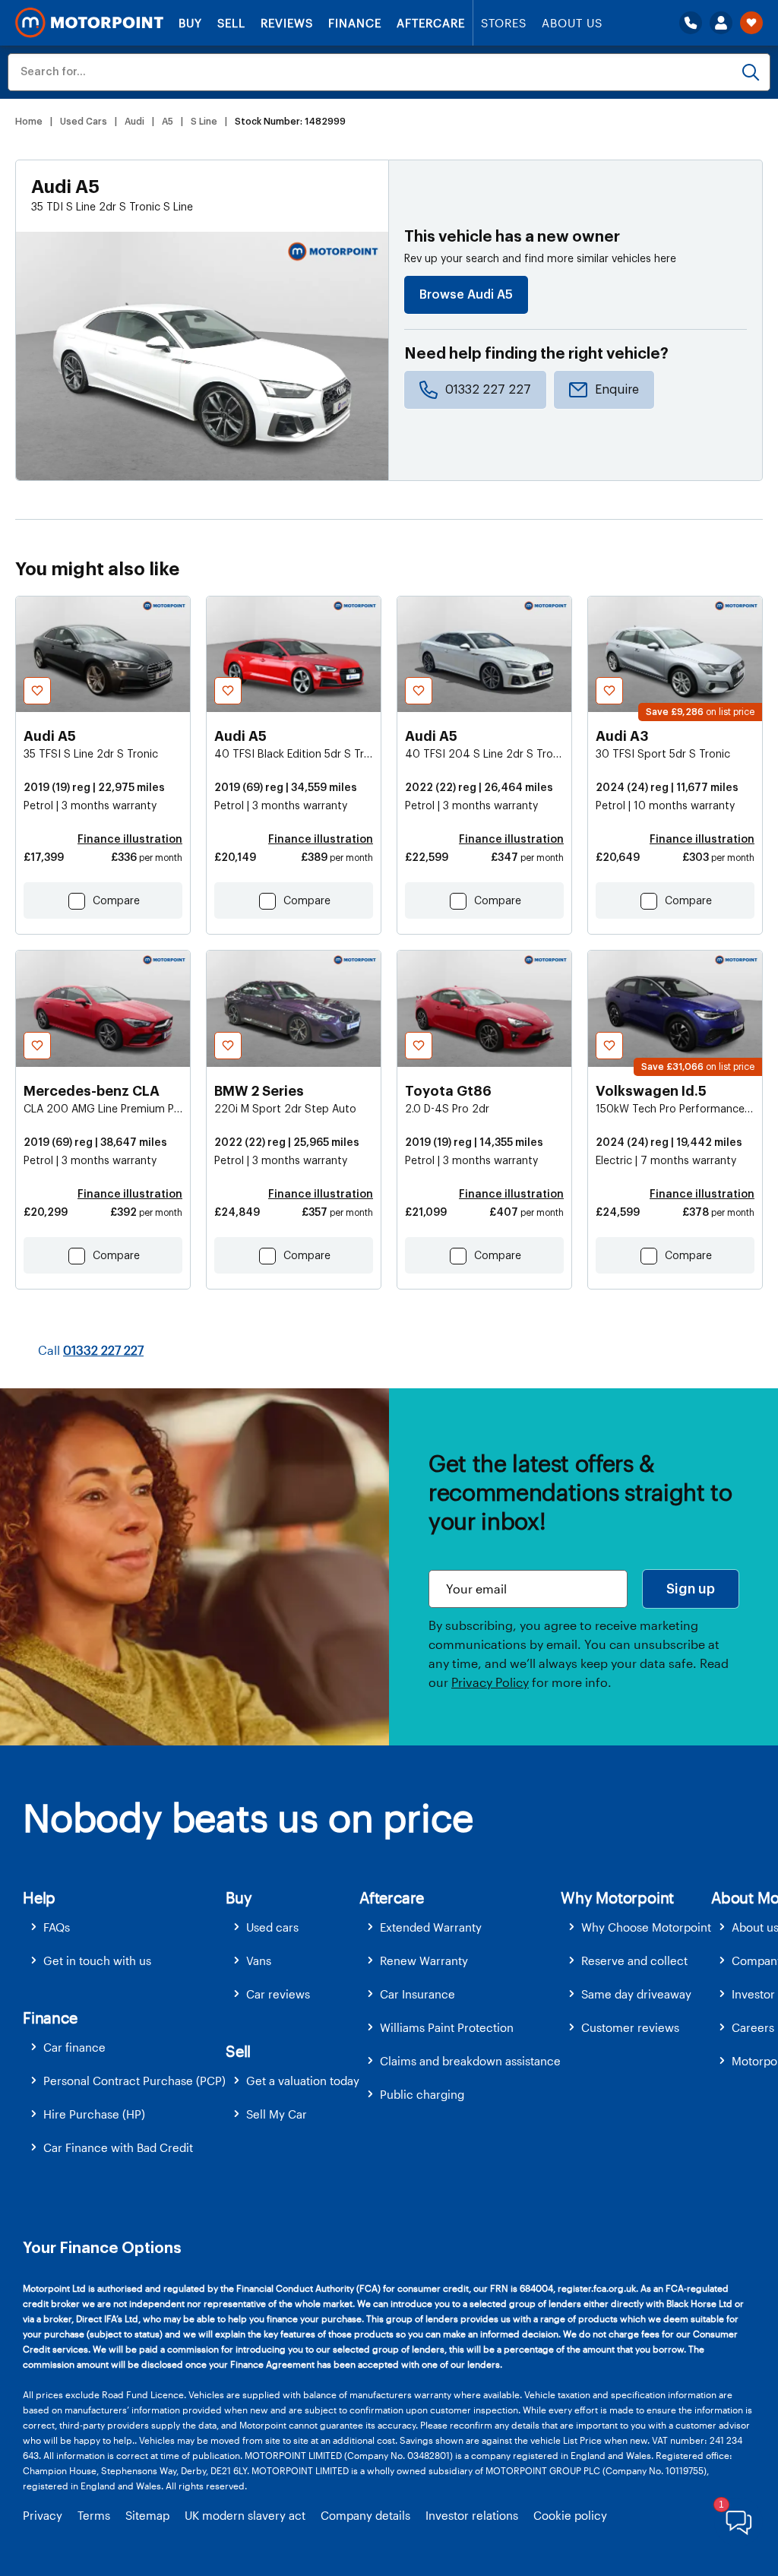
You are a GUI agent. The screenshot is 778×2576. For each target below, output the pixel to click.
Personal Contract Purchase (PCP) (134, 2081)
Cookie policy (570, 2515)
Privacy (43, 2515)
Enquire (617, 390)
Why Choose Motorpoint (646, 1927)
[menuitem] (124, 1927)
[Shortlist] (751, 23)
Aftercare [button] (392, 1897)
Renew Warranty (424, 1960)
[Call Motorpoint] (691, 23)
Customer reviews (630, 2027)
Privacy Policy (490, 1682)
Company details (365, 2515)
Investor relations (472, 2515)
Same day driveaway (636, 1994)
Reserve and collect (634, 1960)
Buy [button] (239, 1897)
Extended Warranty (431, 1927)
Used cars (272, 1927)
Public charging (422, 2094)
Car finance (74, 2047)
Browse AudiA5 (466, 295)
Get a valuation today (303, 2081)
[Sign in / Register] (721, 23)
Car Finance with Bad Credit (118, 2147)
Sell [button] (238, 2051)
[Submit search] (751, 72)
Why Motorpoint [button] (617, 1897)
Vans (259, 1960)
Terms (94, 2515)
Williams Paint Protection (447, 2027)
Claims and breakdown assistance (470, 2061)
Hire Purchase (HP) (94, 2114)
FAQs (57, 1927)
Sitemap (147, 2515)
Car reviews (278, 1994)
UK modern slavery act (245, 2515)
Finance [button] (50, 2017)
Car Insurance (417, 1994)
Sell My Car (277, 2114)
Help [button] (39, 1897)
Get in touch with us (97, 1960)
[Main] (89, 23)
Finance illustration (130, 840)
